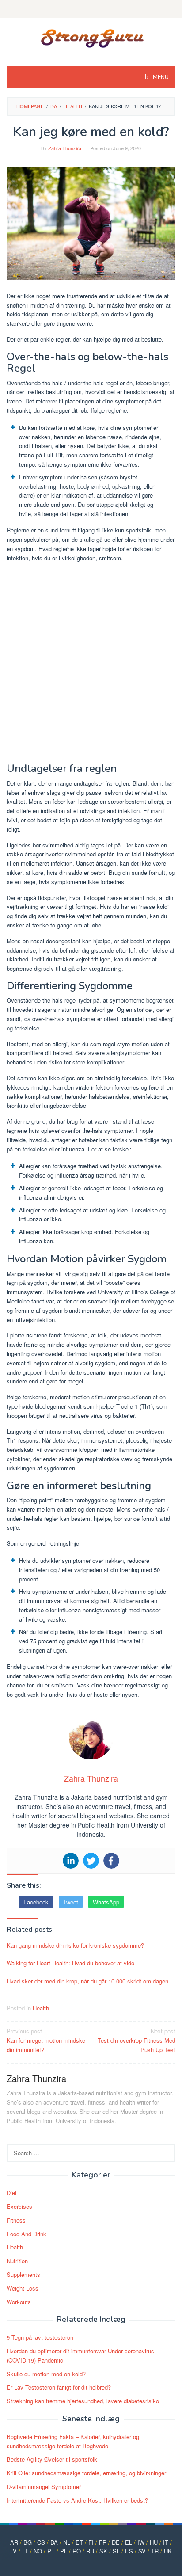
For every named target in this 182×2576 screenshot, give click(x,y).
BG (28, 2542)
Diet (12, 2193)
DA (54, 2542)
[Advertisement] (91, 664)
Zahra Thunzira (36, 2078)
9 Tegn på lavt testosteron (40, 2337)
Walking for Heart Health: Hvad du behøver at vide (70, 1963)
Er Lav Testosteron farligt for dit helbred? (59, 2387)
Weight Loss (23, 2288)
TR (155, 2551)
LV (13, 2551)
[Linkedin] (71, 1861)
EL (129, 2542)
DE (116, 2542)
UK (168, 2551)
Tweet (71, 1902)
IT (166, 2542)
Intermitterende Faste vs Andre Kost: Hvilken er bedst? (77, 2500)
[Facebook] (111, 1861)
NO (38, 2551)
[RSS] (91, 9)
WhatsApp (106, 1902)
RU (90, 2551)
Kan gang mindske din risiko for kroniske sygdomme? (75, 1945)
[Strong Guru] (91, 36)
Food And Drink (27, 2234)
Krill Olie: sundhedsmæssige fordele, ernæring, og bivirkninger (86, 2473)
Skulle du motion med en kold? (46, 2374)
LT (25, 2551)
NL (67, 2542)
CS (41, 2542)
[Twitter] (91, 1861)
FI (91, 2542)
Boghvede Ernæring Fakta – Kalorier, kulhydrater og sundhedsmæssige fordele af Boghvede (73, 2441)
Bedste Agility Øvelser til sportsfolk (52, 2459)
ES (129, 2551)
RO (77, 2551)
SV (142, 2551)
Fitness (16, 2220)
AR (14, 2542)
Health (41, 2008)
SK (103, 2551)
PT (51, 2551)
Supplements (23, 2274)
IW (141, 2542)
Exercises (19, 2206)
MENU (160, 77)
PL (64, 2551)
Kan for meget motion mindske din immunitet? (46, 2040)
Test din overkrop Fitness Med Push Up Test (136, 2040)
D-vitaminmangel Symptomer (44, 2487)
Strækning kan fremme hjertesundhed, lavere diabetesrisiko (83, 2401)
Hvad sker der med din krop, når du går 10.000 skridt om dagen (87, 1981)
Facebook (36, 1902)
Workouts (19, 2302)
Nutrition (17, 2261)
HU (154, 2542)
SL (116, 2551)
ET (79, 2542)
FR (103, 2542)
